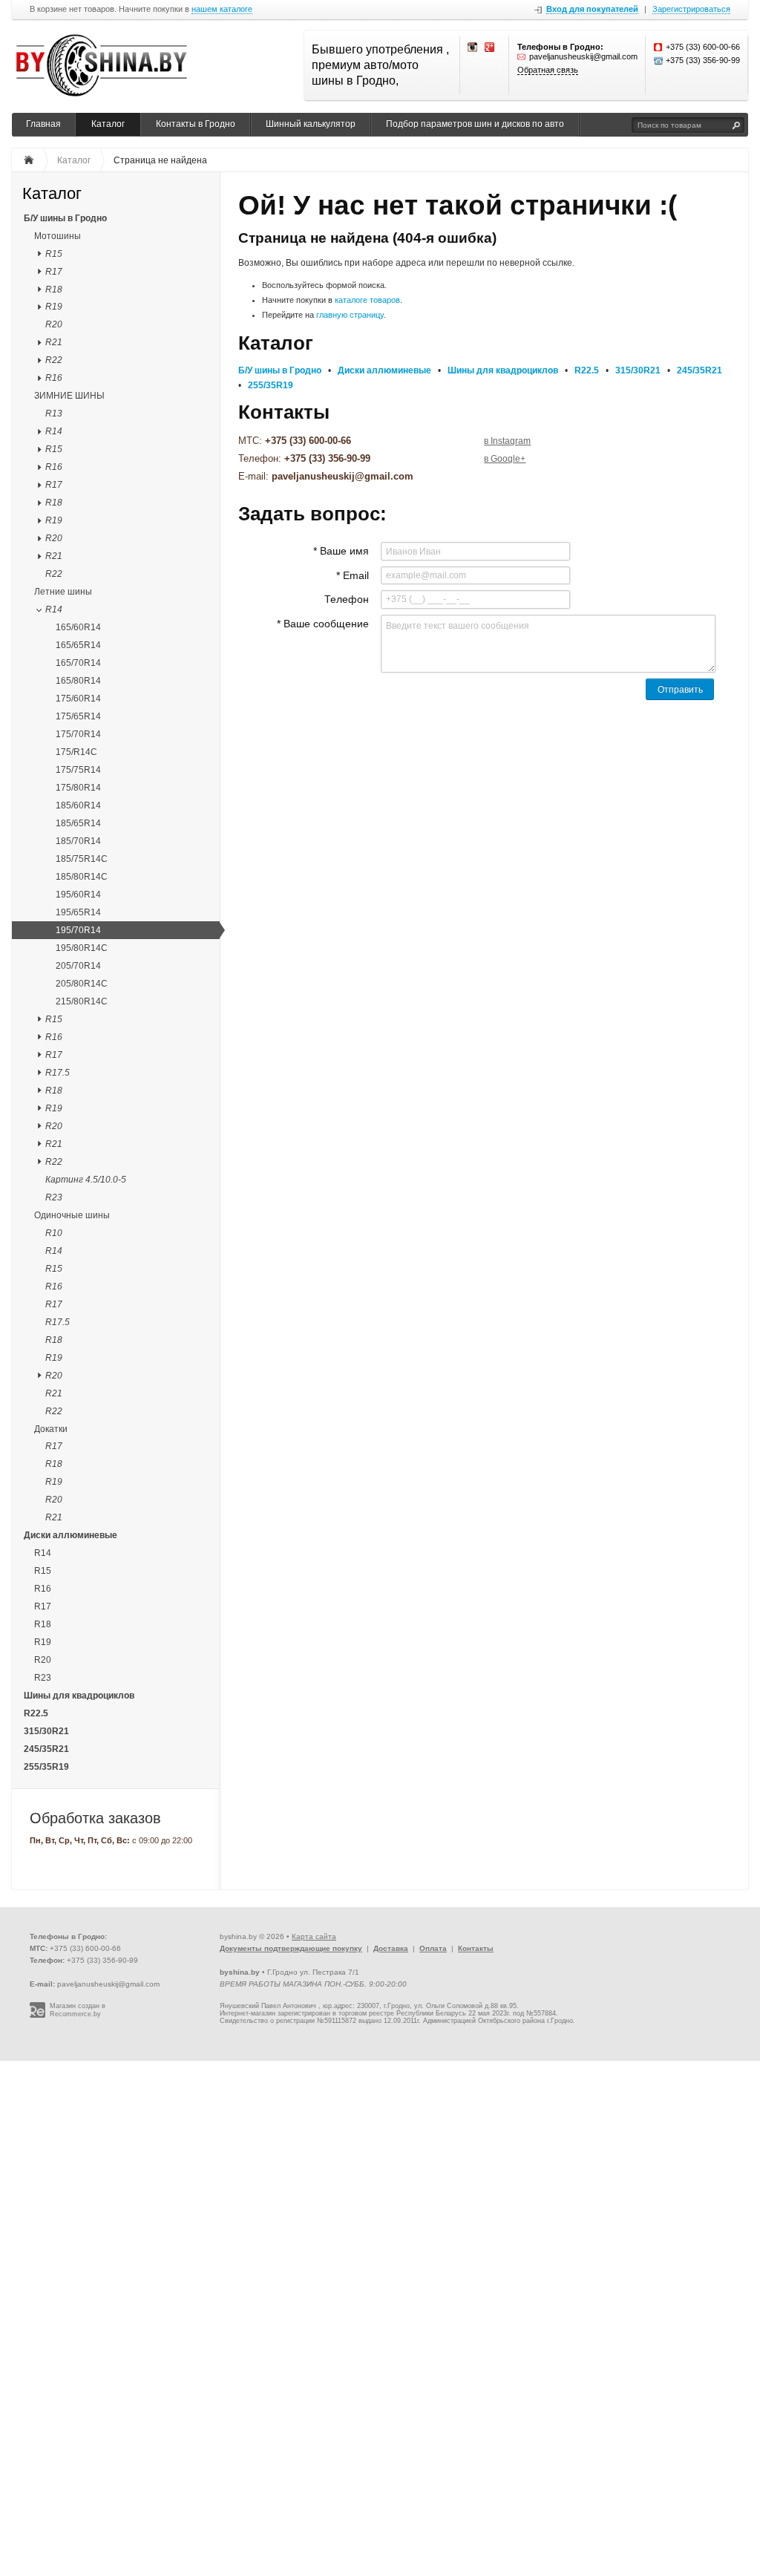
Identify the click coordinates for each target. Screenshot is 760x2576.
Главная (43, 124)
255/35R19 (46, 1767)
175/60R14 (78, 699)
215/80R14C (82, 1001)
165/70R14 (78, 663)
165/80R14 (78, 681)
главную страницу (350, 315)
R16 (54, 378)
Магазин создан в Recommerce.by (78, 2010)
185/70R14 (78, 841)
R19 (54, 307)
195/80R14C (82, 948)
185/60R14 (78, 805)
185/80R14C (82, 877)
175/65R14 (78, 716)
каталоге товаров (367, 300)
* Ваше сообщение (323, 624)
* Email (353, 575)
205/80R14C (82, 984)
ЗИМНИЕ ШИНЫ (69, 396)
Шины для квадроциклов (79, 1696)
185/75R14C (82, 859)
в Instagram (507, 441)
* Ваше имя (341, 551)
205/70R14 (78, 966)
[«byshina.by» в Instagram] (473, 48)
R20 (54, 324)
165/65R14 (78, 645)
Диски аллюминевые (71, 1535)
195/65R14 (78, 912)
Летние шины (63, 592)
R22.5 (36, 1713)
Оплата (433, 1948)
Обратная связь (548, 70)
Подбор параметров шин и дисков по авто (475, 124)
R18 (54, 290)
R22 (54, 360)
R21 (54, 342)
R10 (54, 1233)
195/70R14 (78, 930)
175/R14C (76, 752)
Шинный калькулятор (311, 124)
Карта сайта (314, 1936)
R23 (54, 1197)
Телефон (347, 599)
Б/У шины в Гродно (65, 218)
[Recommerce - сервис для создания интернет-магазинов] (37, 2016)
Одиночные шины (72, 1215)
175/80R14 (78, 788)
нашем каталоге (222, 9)
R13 (54, 413)
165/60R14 (78, 627)
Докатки (51, 1429)
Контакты (476, 1948)
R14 (54, 431)
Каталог (108, 124)
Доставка (391, 1948)
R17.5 (58, 1073)
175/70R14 (78, 734)
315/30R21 (46, 1731)
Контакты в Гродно (196, 124)
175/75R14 (78, 770)
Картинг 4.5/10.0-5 (86, 1180)
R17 (54, 272)
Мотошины (58, 236)
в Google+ (505, 459)
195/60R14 (78, 895)
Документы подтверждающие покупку (291, 1948)
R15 (54, 254)
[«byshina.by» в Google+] (490, 48)
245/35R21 (46, 1749)
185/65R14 (78, 823)
